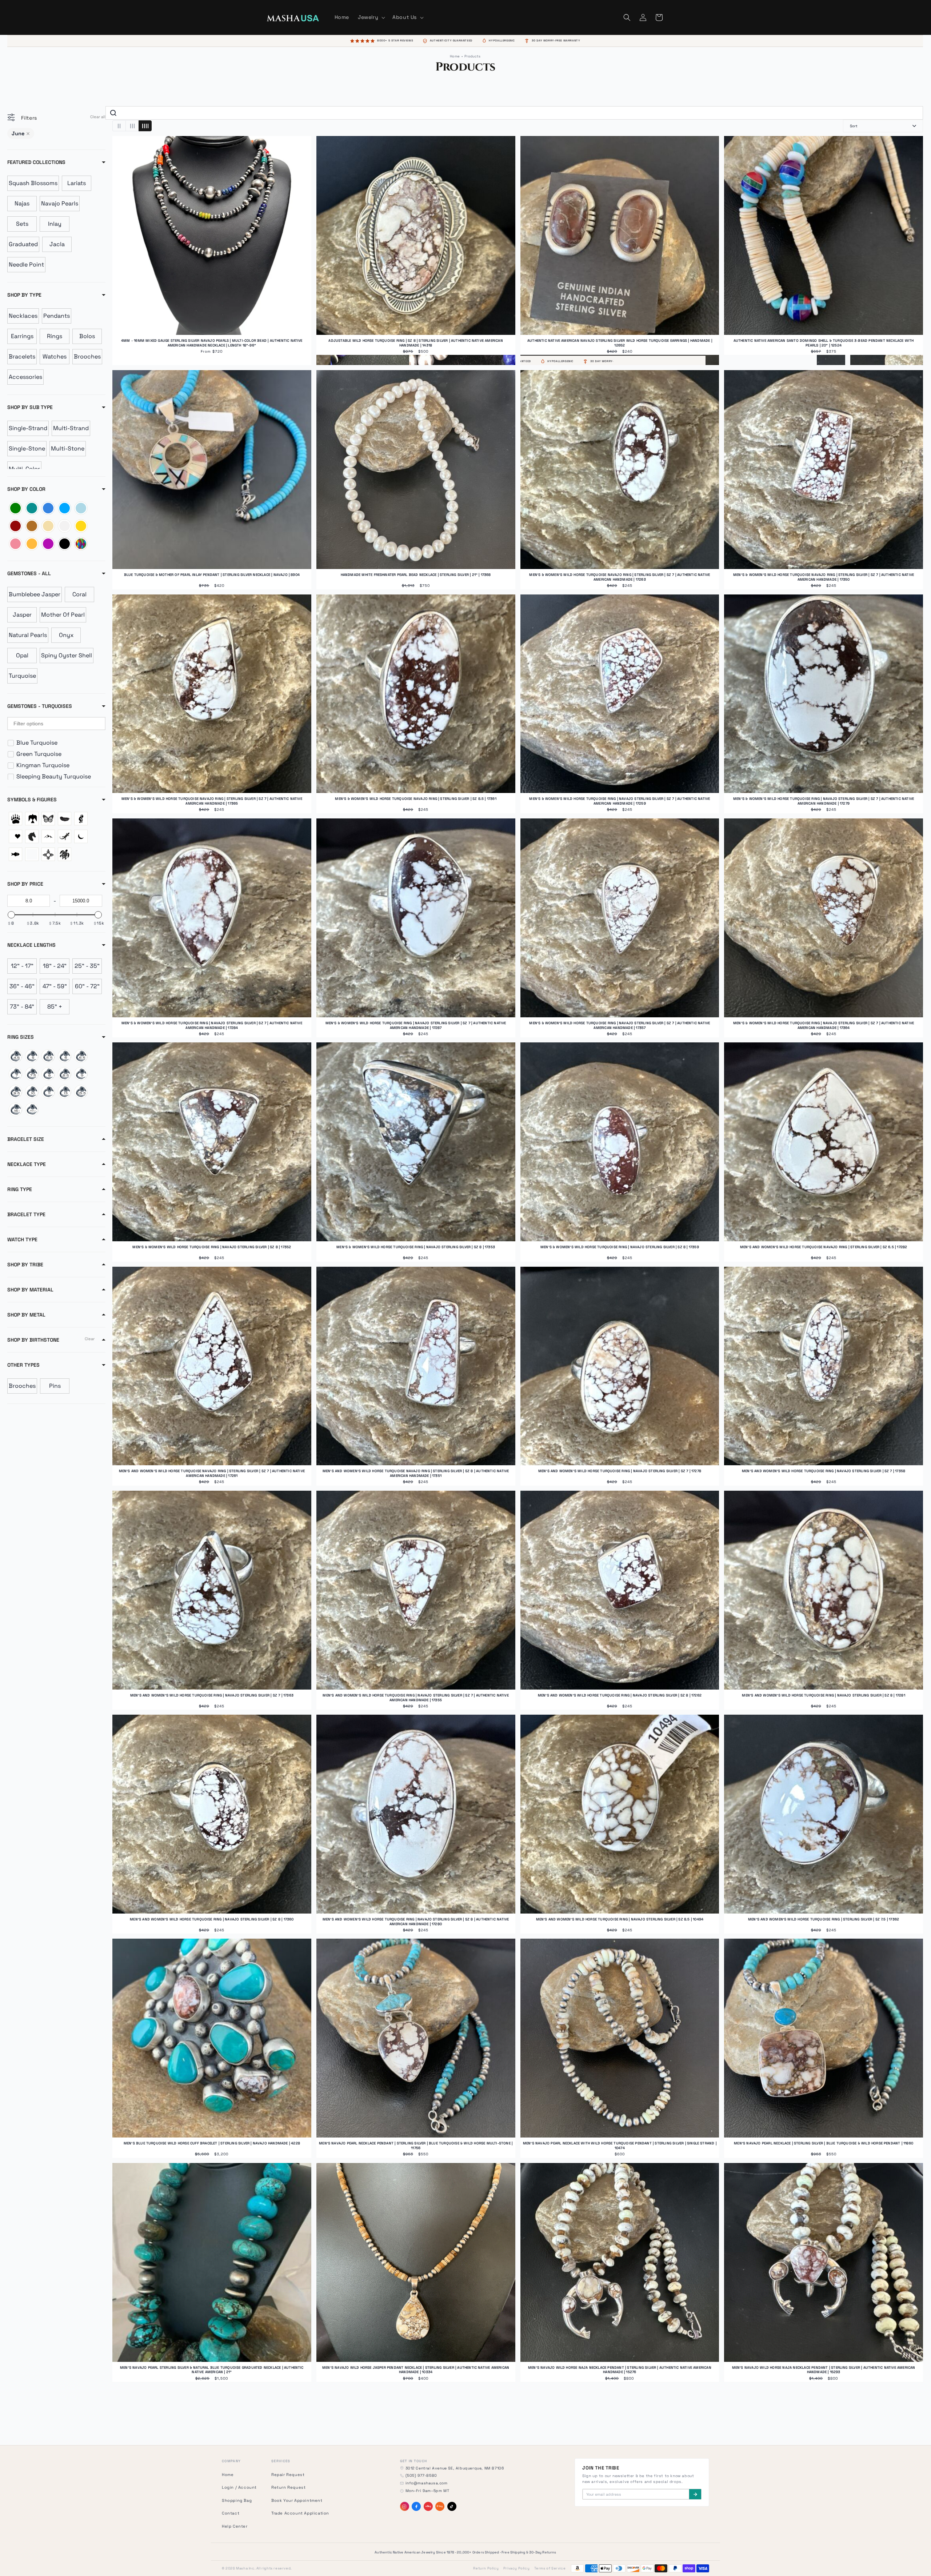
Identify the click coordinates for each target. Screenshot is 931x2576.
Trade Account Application (300, 2513)
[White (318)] (65, 526)
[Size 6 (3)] (65, 1056)
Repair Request (288, 2475)
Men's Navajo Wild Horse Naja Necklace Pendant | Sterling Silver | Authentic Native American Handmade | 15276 (620, 2370)
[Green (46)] (15, 508)
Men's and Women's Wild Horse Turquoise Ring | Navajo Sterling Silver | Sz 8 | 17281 (823, 1695)
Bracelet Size (26, 1139)
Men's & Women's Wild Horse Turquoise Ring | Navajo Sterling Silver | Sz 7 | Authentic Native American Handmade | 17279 (824, 801)
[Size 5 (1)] (32, 1056)
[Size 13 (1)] (65, 1092)
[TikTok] (452, 2506)
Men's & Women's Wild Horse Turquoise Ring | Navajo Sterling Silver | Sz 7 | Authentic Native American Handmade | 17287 (416, 1025)
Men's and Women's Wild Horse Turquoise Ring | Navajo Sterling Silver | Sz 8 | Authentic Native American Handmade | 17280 (416, 1922)
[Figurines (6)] (81, 819)
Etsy (440, 2506)
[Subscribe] (695, 2494)
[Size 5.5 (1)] (48, 1056)
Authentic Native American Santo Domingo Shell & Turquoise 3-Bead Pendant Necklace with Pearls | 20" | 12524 (824, 343)
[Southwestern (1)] (48, 854)
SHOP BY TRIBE (25, 1265)
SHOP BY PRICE (25, 884)
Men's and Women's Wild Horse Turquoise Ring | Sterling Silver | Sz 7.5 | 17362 (824, 1919)
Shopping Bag (237, 2500)
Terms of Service (550, 2568)
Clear (90, 1339)
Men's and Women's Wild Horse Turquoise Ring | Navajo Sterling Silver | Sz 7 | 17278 (620, 1471)
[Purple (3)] (48, 544)
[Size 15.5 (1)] (81, 1092)
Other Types (23, 1365)
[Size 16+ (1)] (15, 1109)
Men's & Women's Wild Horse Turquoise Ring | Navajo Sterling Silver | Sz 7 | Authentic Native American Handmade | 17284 (212, 1025)
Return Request (288, 2487)
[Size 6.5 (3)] (81, 1056)
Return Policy (486, 2568)
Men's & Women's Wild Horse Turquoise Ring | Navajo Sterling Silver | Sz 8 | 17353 (416, 1247)
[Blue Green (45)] (32, 508)
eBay (428, 2506)
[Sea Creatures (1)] (15, 854)
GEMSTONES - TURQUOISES (40, 706)
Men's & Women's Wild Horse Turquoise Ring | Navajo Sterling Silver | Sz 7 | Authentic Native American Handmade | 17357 (620, 1025)
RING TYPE (20, 1189)
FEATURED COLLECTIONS (36, 162)
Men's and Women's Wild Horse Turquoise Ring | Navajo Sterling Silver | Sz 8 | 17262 (620, 1695)
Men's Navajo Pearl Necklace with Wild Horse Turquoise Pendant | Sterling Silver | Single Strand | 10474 (620, 2146)
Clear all (98, 117)
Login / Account (239, 2487)
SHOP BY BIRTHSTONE (33, 1340)
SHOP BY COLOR (26, 489)
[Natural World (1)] (81, 836)
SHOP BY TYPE (24, 295)
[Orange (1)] (32, 544)
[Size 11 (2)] (48, 1092)
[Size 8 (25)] (48, 1074)
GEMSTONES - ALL (29, 573)
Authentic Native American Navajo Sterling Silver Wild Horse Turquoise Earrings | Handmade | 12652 (620, 343)
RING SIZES (21, 1037)
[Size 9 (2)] (81, 1074)
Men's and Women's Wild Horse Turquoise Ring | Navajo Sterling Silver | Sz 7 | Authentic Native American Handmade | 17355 (415, 1698)
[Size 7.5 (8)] (32, 1074)
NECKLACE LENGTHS (31, 945)
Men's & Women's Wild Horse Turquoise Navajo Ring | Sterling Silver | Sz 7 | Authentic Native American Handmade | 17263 (620, 577)
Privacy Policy (516, 2568)
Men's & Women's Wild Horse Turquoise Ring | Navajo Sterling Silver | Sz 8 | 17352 (212, 1247)
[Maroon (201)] (15, 526)
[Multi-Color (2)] (81, 544)
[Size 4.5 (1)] (15, 1056)
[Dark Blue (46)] (48, 508)
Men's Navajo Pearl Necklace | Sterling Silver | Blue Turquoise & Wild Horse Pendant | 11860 (824, 2143)
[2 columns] (119, 126)
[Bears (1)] (15, 819)
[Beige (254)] (48, 526)
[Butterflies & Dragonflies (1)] (48, 819)
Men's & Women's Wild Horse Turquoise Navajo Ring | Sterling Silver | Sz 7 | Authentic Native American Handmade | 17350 (824, 577)
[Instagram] (405, 2506)
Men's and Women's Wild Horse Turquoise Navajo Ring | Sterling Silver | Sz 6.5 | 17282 (824, 1247)
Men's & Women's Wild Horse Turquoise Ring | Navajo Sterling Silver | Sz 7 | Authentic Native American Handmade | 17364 (824, 1025)
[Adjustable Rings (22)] (32, 1109)
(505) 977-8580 (421, 2475)
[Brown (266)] (32, 526)
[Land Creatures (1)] (48, 836)
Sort (854, 126)
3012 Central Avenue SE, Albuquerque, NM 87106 (455, 2468)
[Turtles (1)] (65, 854)
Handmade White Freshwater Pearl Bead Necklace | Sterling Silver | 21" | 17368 (416, 575)
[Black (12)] (65, 544)
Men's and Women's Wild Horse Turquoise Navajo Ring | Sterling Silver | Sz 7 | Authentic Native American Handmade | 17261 (212, 1473)
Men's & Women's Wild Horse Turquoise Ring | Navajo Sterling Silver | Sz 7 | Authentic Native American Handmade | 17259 (620, 801)
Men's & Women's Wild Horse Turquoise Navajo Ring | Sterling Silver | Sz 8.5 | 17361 (415, 799)
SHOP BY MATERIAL (30, 1290)
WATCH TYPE (22, 1239)
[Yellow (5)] (81, 526)
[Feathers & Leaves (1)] (65, 819)
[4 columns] (145, 126)
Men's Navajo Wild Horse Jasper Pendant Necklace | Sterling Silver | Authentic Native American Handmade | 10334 (416, 2370)
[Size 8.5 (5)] (65, 1074)
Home (455, 56)
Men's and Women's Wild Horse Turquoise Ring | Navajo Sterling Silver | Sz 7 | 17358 (824, 1471)
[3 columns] (132, 126)
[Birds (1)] (32, 819)
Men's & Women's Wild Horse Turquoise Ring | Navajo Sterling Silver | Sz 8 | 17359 (620, 1247)
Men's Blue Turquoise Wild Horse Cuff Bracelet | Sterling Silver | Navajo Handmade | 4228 (212, 2143)
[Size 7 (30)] (15, 1074)
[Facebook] (416, 2506)
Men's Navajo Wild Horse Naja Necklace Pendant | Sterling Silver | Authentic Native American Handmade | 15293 (824, 2370)
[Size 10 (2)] (32, 1092)
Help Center (235, 2526)
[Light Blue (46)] (81, 508)
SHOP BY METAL (26, 1315)
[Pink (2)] (15, 544)
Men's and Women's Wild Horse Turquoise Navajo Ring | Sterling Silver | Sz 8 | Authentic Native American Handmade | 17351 (416, 1473)
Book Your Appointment (297, 2500)
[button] (371, 17)
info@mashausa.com (427, 2483)
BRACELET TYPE (26, 1214)
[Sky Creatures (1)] (32, 854)
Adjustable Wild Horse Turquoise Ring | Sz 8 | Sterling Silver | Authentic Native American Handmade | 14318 (415, 343)
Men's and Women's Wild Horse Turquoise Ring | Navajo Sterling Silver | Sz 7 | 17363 (212, 1695)
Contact (231, 2513)
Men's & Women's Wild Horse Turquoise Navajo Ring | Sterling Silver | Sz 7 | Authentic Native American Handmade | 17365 (212, 801)
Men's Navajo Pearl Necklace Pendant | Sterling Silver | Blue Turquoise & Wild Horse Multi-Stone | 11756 (416, 2146)
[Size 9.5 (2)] (15, 1092)
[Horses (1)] (32, 836)
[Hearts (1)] (15, 836)
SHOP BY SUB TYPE (30, 407)
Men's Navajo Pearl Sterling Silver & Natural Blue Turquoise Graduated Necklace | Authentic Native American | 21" (212, 2370)
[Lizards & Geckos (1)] (65, 836)
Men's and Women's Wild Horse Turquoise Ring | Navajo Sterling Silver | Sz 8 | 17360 (212, 1919)
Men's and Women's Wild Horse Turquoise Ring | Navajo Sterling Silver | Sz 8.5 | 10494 (620, 1919)
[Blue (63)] (65, 508)
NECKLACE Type (27, 1164)
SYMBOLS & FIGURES (32, 800)
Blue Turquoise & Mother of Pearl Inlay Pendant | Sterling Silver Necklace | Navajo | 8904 (212, 575)
